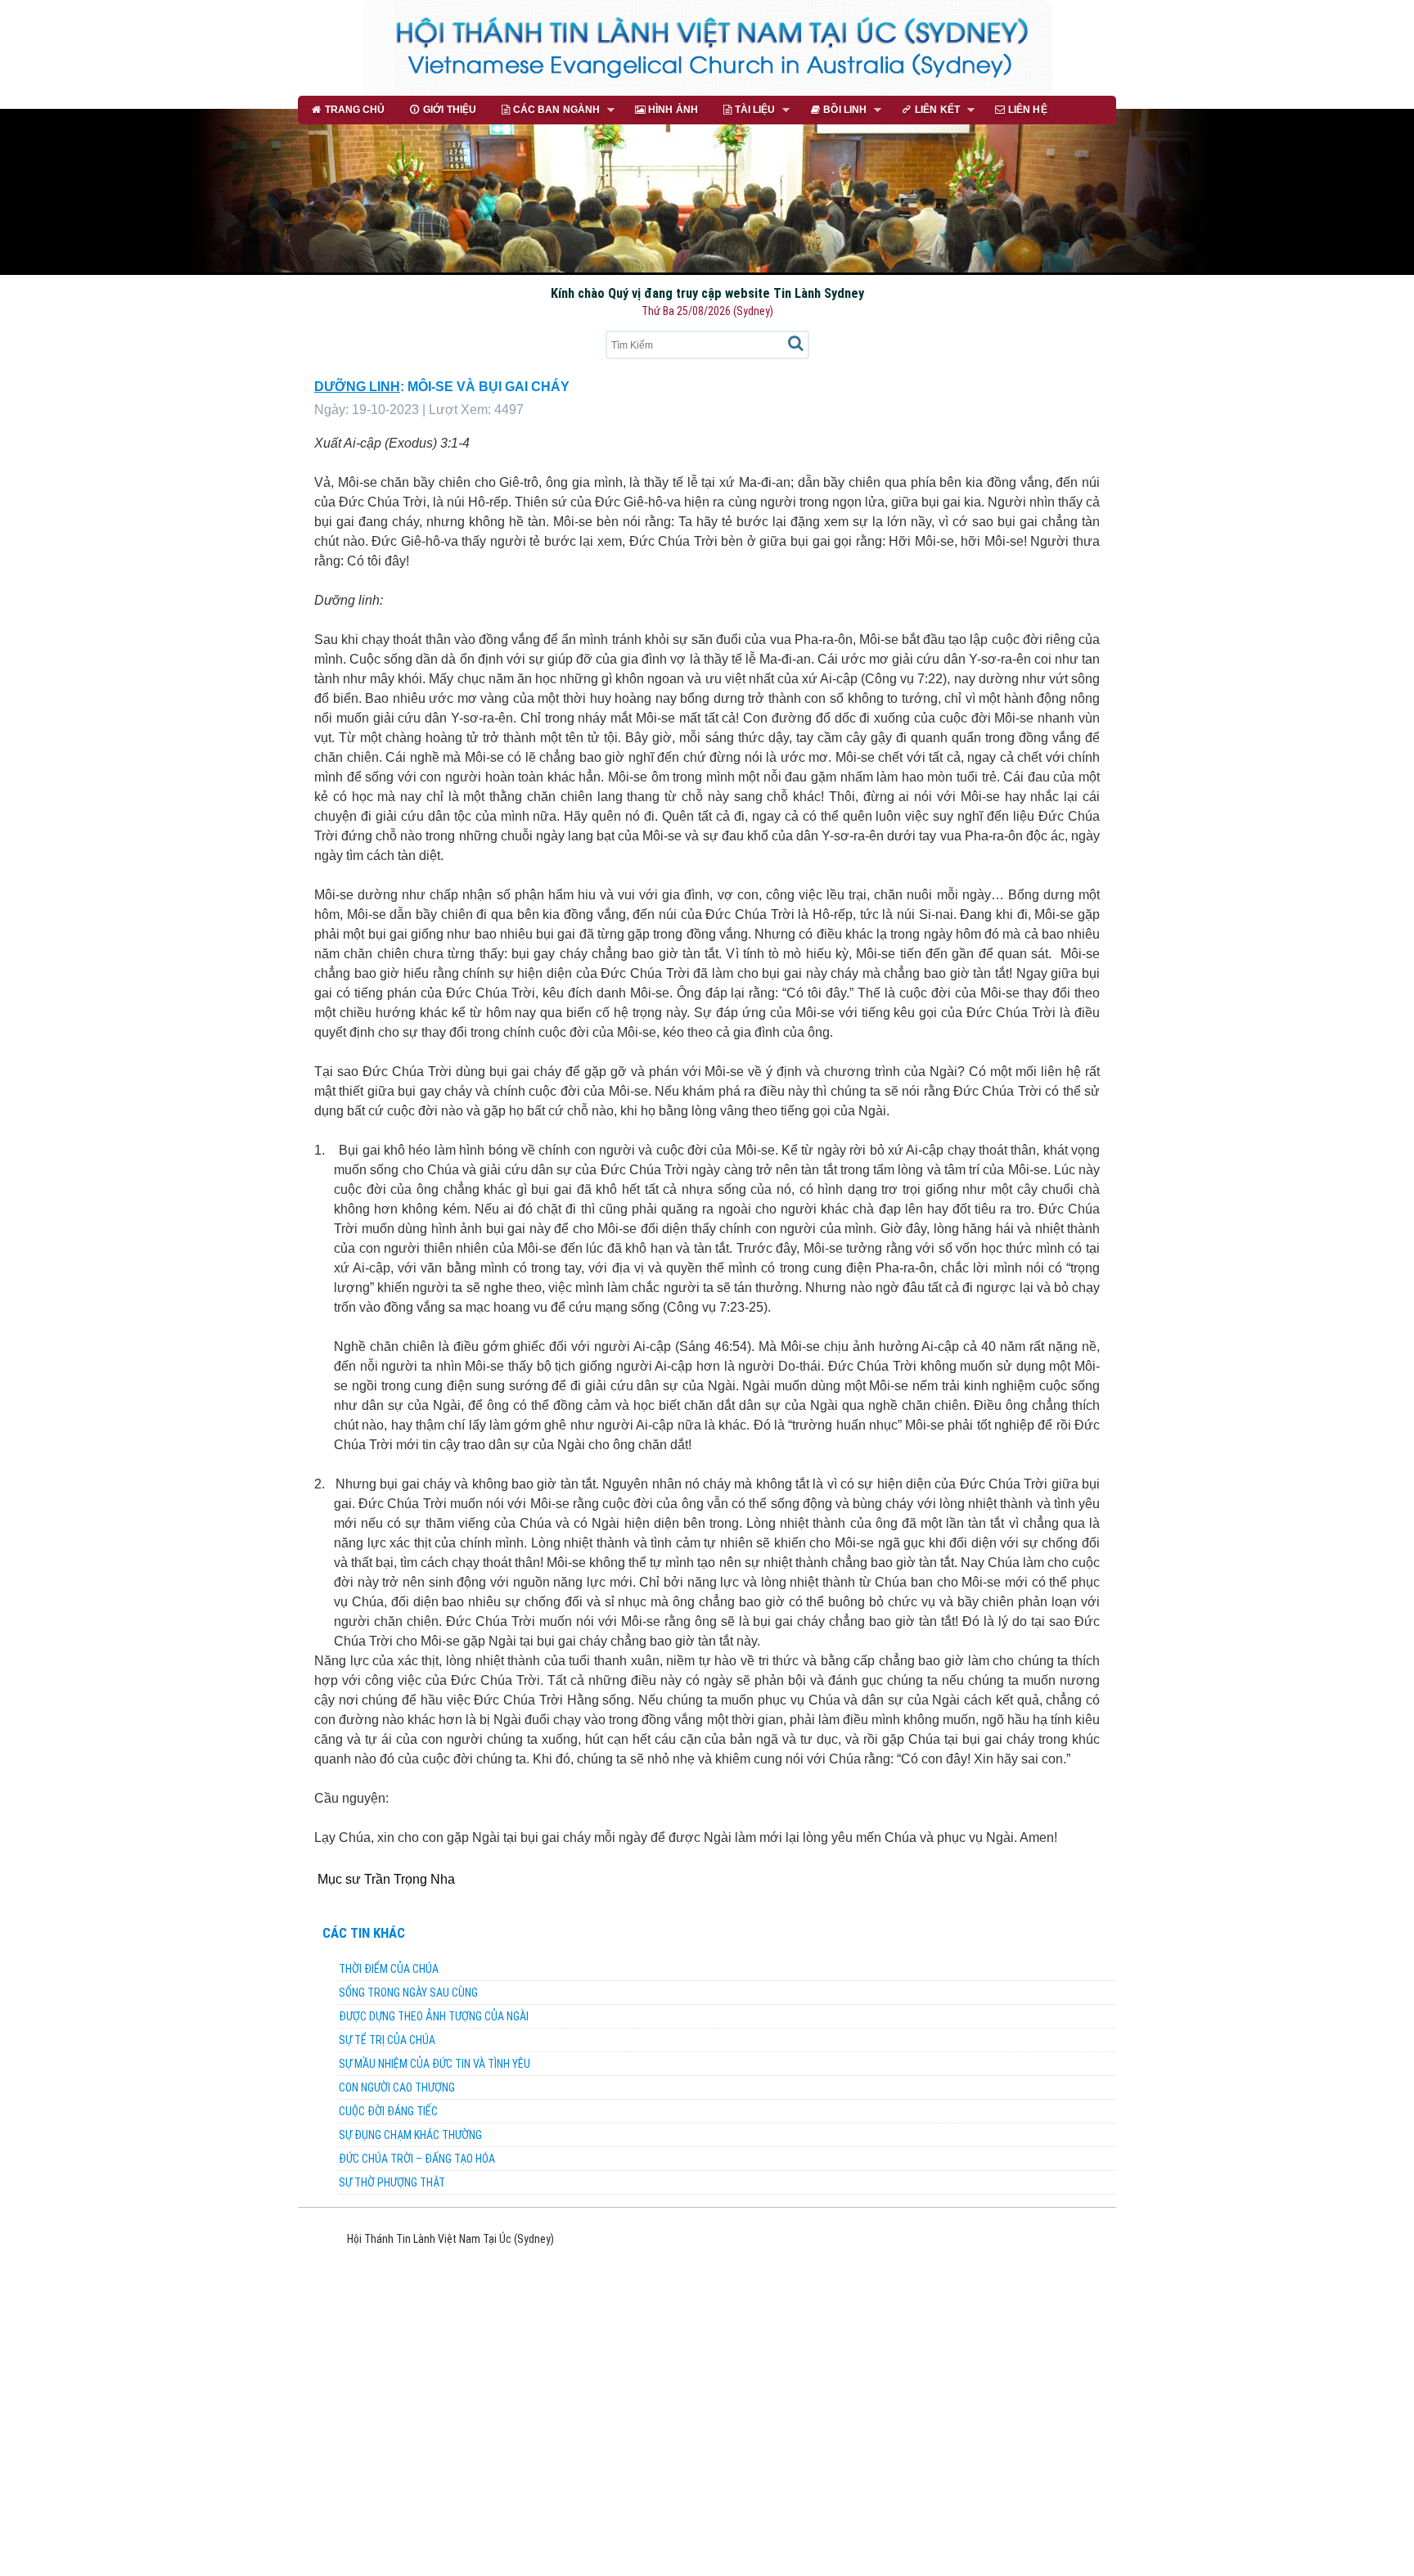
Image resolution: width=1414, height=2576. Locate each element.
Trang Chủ (355, 109)
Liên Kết (924, 111)
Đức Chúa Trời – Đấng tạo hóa (417, 2159)
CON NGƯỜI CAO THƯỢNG (397, 2087)
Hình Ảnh (673, 109)
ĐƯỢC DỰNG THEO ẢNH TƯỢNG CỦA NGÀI (434, 2016)
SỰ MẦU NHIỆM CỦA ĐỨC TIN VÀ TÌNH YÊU (435, 2064)
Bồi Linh (832, 111)
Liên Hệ (1028, 109)
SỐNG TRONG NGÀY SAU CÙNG (408, 1993)
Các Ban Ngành (544, 111)
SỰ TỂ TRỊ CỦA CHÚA (387, 2040)
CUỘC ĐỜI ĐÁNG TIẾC (388, 2111)
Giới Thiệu (450, 109)
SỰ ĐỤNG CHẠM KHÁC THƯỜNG (410, 2135)
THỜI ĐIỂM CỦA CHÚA (389, 1969)
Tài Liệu (742, 111)
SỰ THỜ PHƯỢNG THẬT (392, 2182)
